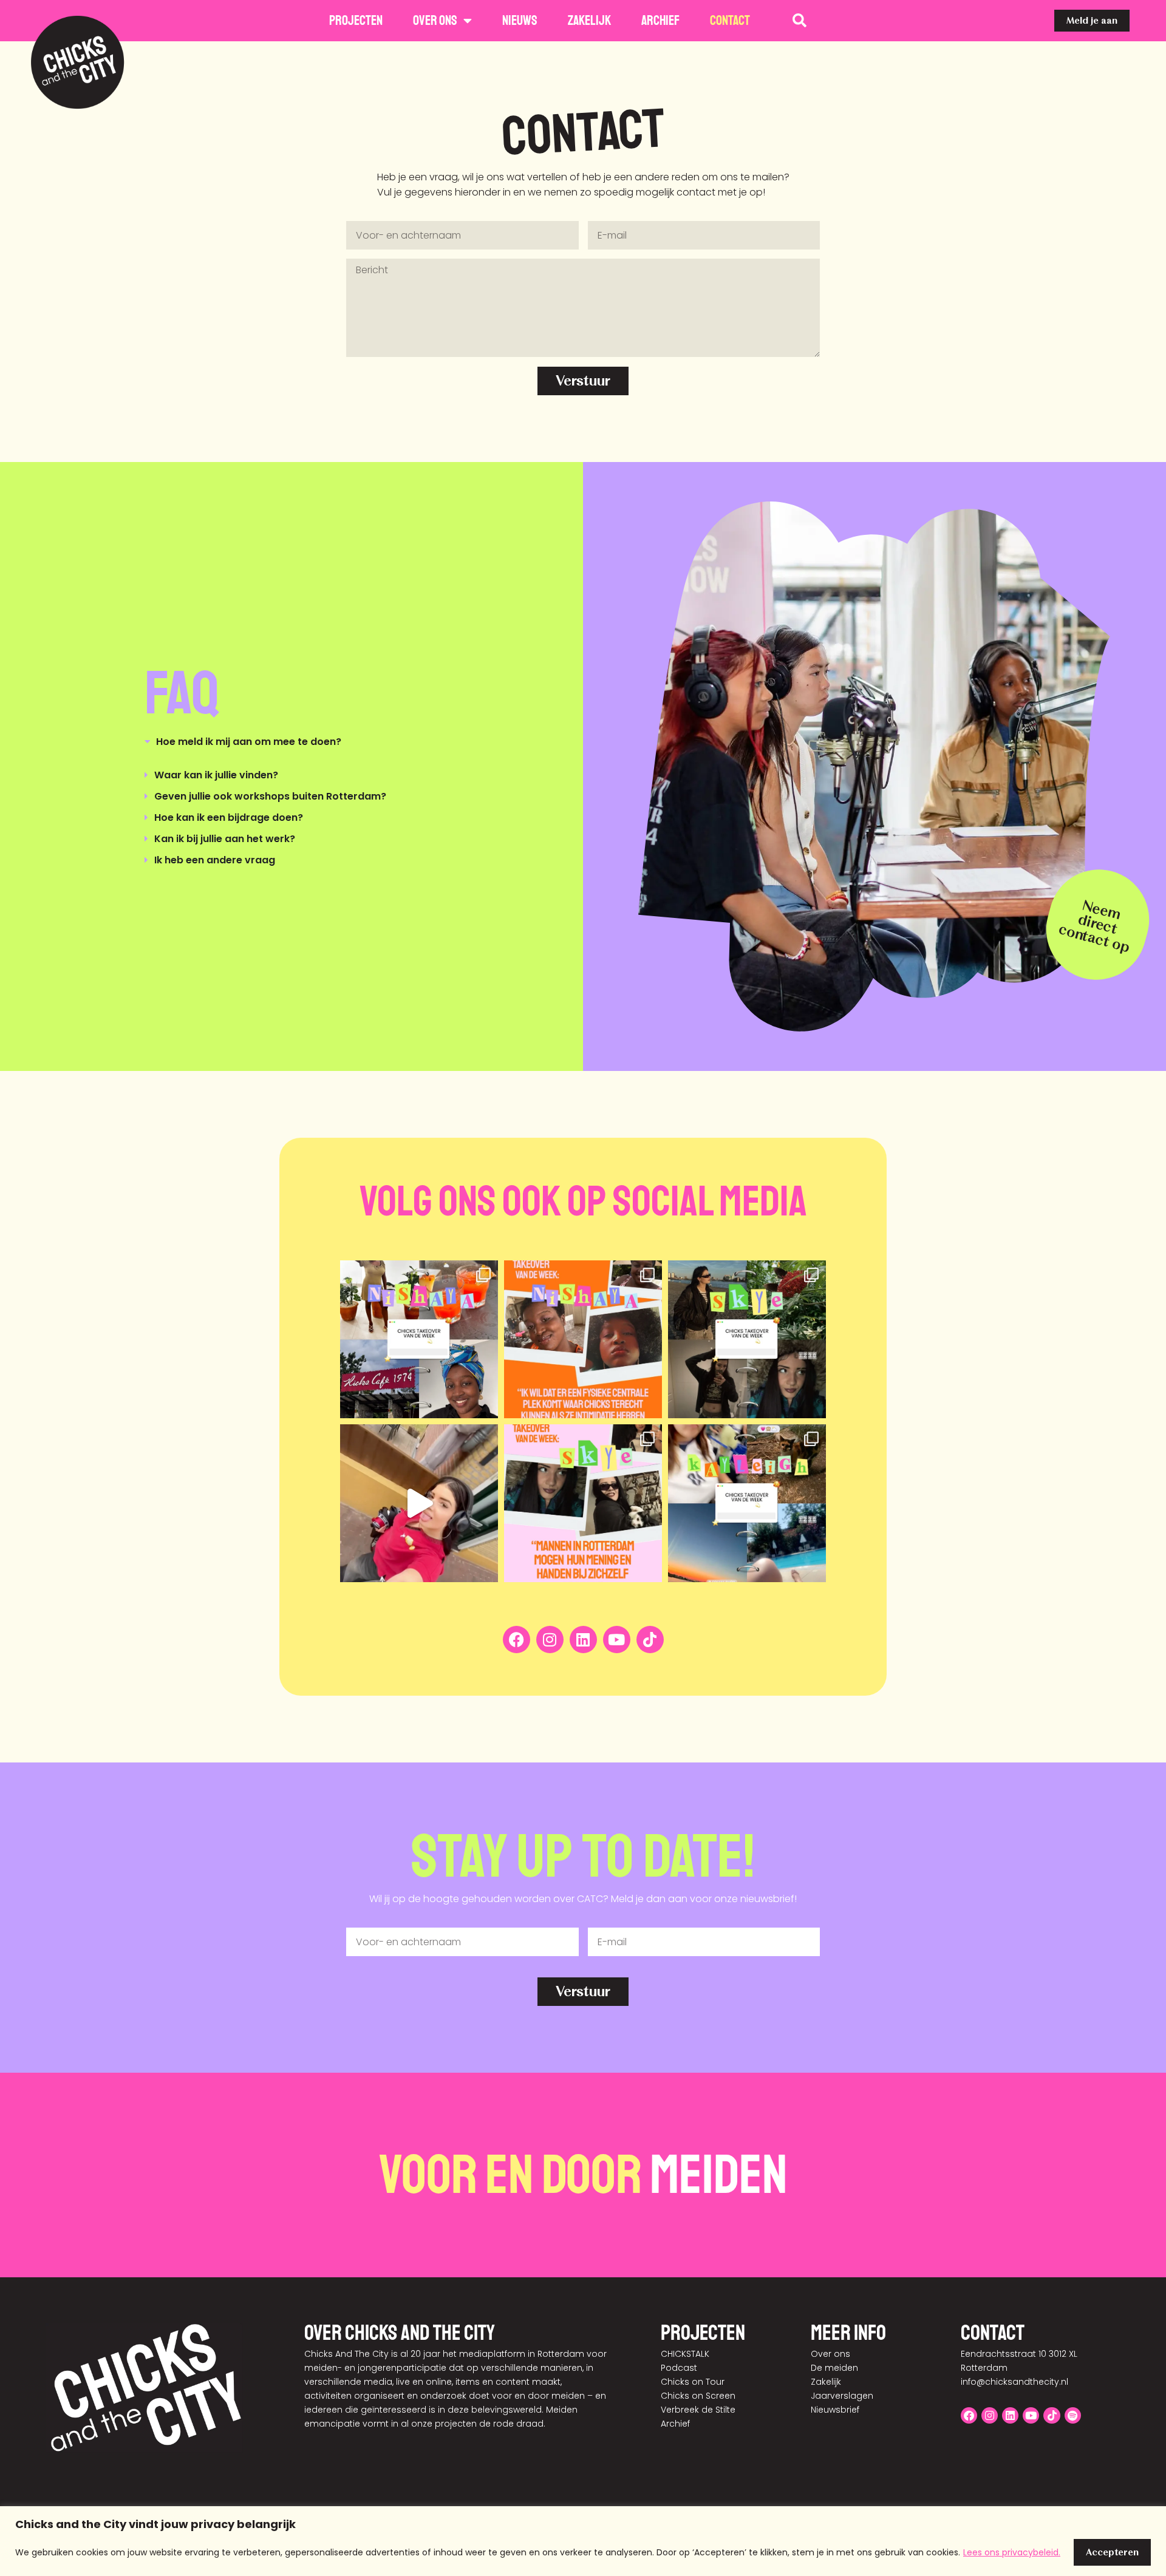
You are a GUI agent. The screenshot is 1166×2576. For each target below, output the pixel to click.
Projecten (356, 21)
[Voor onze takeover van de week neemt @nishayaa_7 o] (419, 1339)
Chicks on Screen (698, 2396)
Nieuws (520, 21)
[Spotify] (1073, 2415)
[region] (583, 2541)
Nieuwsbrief (835, 2410)
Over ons (435, 21)
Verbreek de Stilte (698, 2410)
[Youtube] (617, 1640)
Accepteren (1112, 2552)
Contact (730, 21)
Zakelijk (589, 21)
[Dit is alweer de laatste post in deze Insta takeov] (747, 1339)
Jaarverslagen (842, 2396)
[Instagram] (550, 1640)
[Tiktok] (650, 1640)
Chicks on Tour (693, 2382)
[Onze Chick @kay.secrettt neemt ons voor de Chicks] (747, 1503)
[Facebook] (517, 1640)
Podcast (679, 2368)
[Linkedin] (583, 1640)
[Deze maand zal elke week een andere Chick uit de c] (583, 1503)
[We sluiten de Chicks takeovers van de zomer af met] (583, 1339)
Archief (660, 21)
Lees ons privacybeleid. (1012, 2552)
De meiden (834, 2368)
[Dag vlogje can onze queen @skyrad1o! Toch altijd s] (419, 1503)
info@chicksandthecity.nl (1014, 2382)
